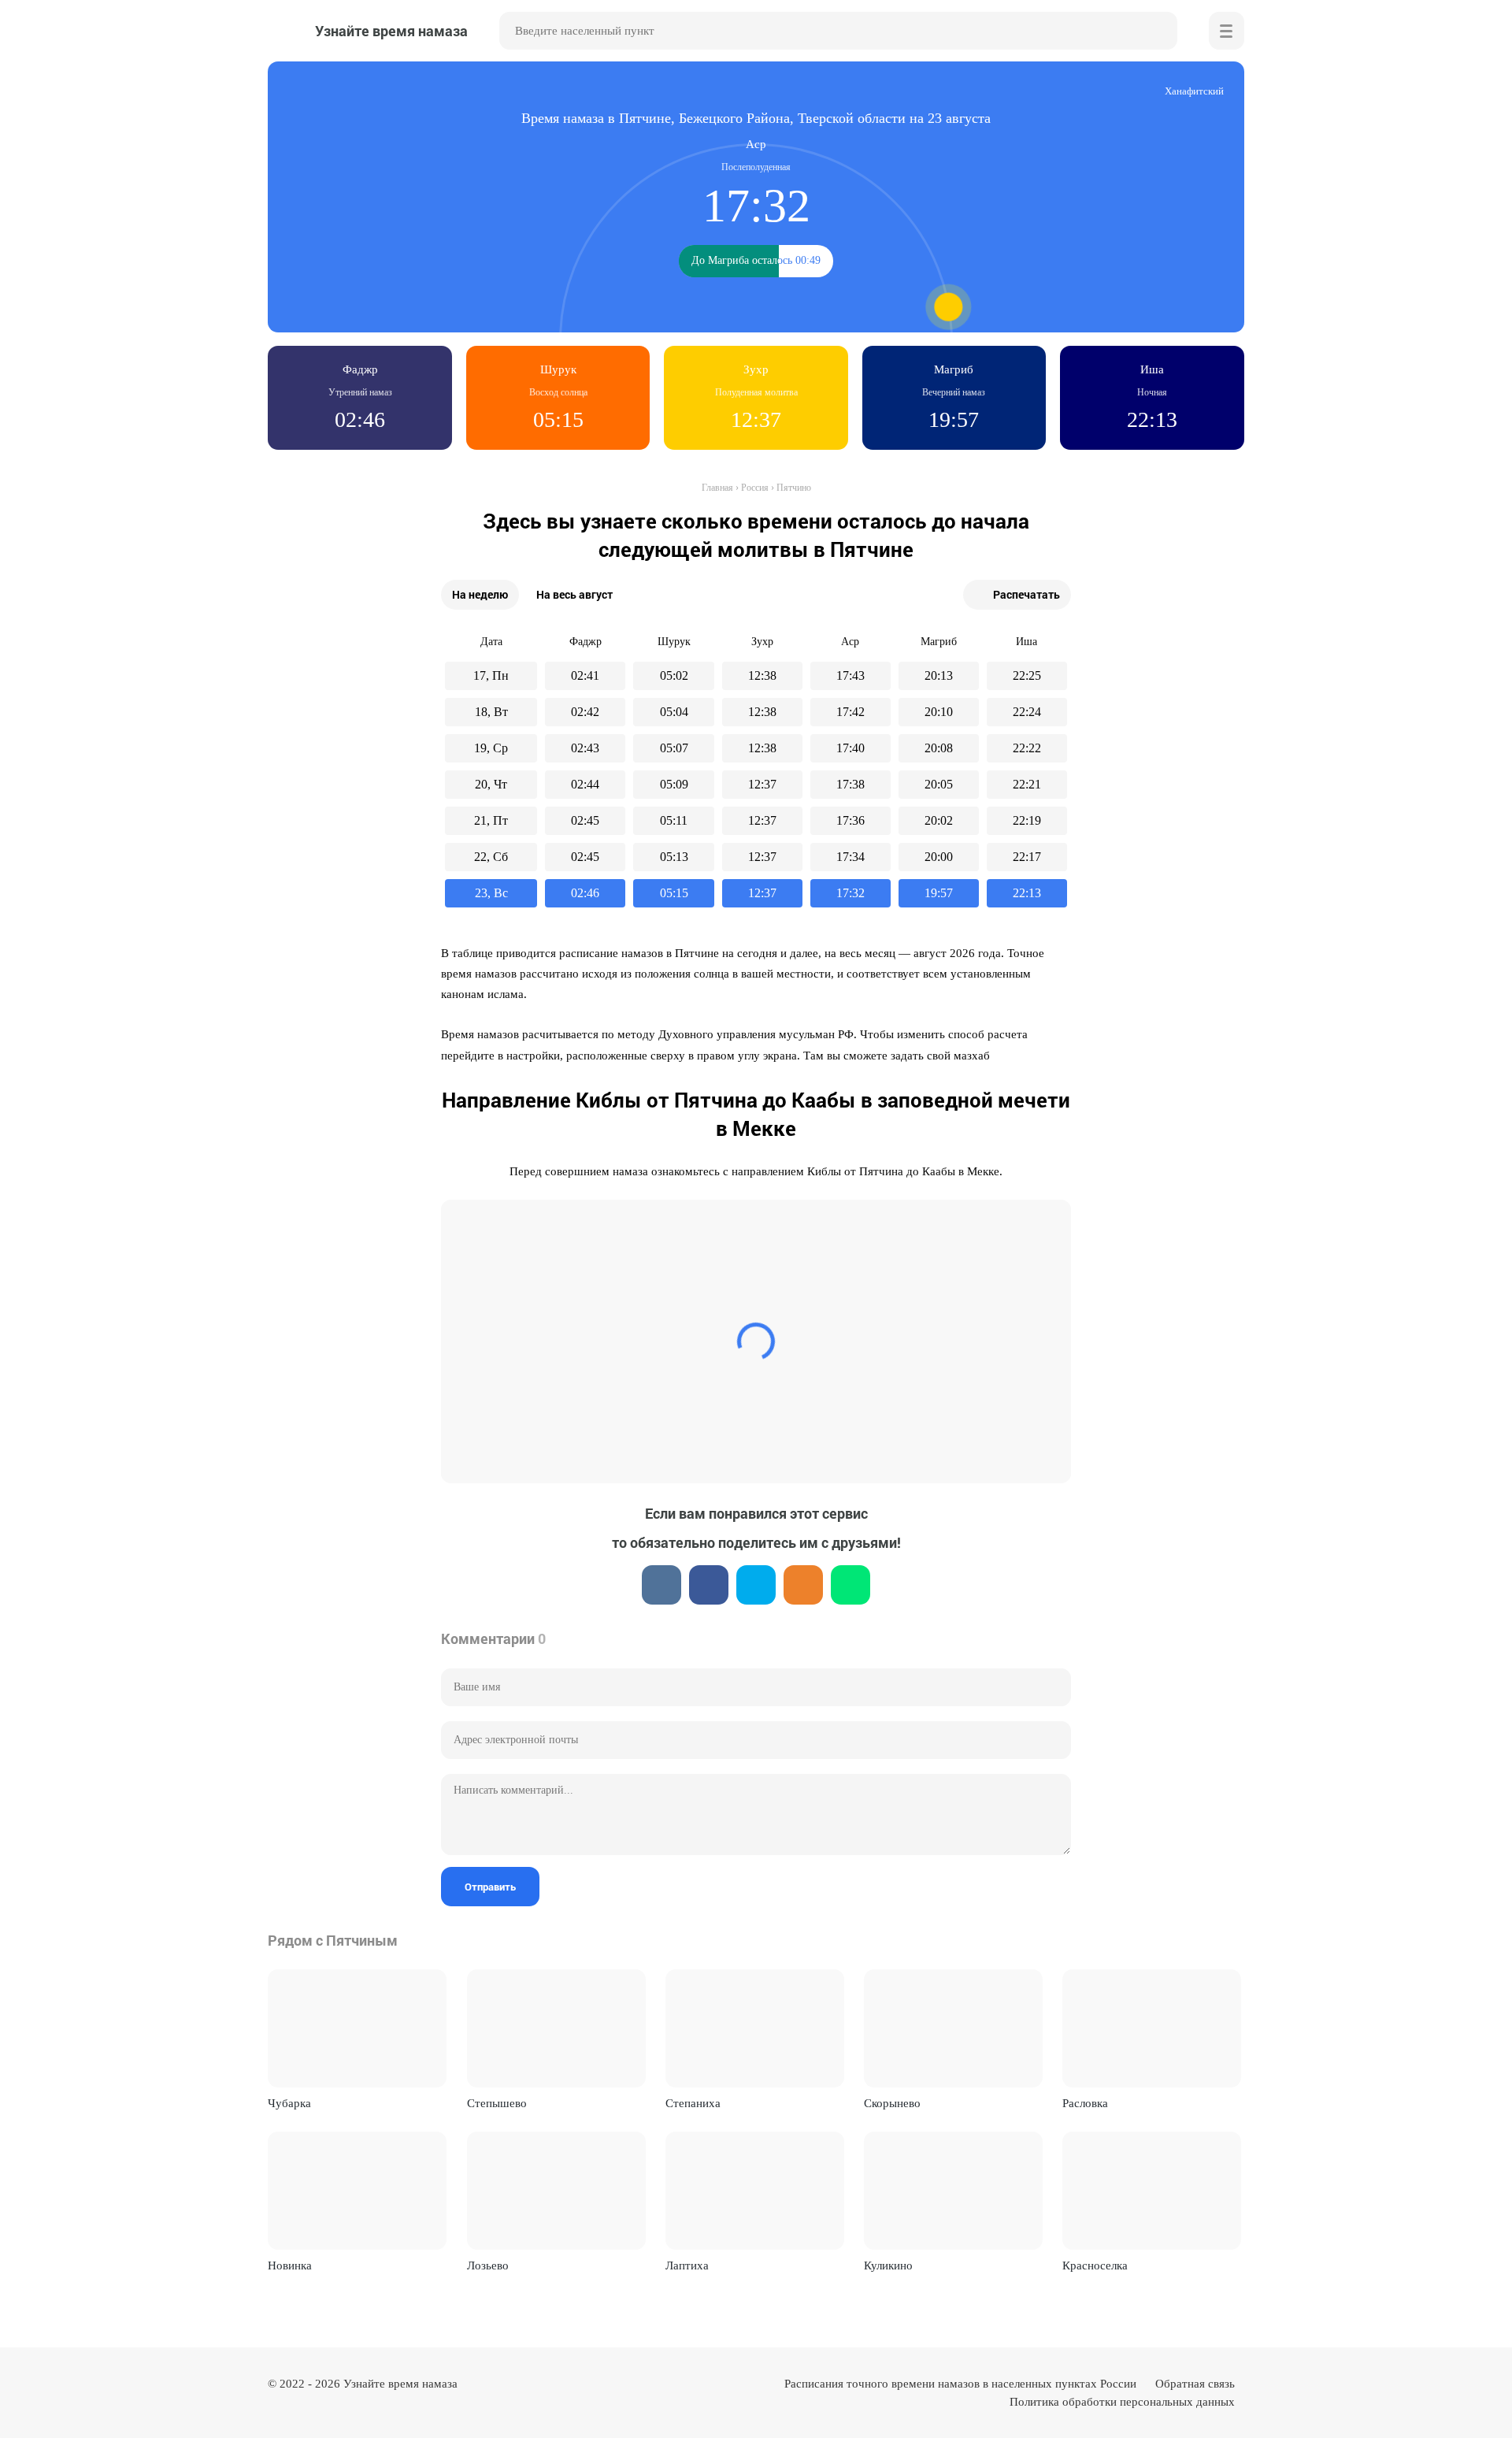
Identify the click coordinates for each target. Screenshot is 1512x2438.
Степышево (497, 2103)
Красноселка (1095, 2265)
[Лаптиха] (755, 2191)
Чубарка (289, 2103)
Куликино (888, 2265)
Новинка (290, 2265)
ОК (803, 1585)
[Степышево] (556, 2028)
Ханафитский (1194, 91)
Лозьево (488, 2265)
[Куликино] (953, 2191)
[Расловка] (1152, 2028)
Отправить (490, 1887)
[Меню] (1227, 31)
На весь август (574, 594)
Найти (1158, 31)
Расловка (1085, 2103)
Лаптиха (687, 2265)
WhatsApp (850, 1585)
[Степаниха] (755, 2028)
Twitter (756, 1585)
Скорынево (892, 2103)
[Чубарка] (357, 2028)
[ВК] (661, 1585)
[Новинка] (357, 2191)
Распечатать (1027, 594)
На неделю (480, 594)
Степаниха (693, 2103)
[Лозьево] (556, 2191)
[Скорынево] (953, 2028)
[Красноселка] (1152, 2191)
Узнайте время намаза (400, 2384)
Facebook (709, 1585)
